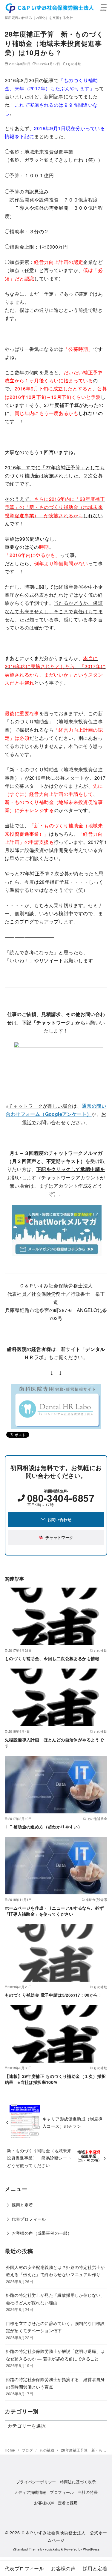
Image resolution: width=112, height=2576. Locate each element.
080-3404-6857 (61, 1498)
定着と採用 (68, 2503)
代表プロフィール (29, 2219)
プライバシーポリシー (36, 2482)
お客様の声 (44, 2503)
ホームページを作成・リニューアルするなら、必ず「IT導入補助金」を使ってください (54, 1911)
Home (10, 2450)
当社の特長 (88, 2492)
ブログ (28, 2450)
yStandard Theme (26, 2549)
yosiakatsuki (54, 2549)
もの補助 (74, 64)
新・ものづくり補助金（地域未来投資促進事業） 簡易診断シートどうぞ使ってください (39, 2158)
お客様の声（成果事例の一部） (42, 2233)
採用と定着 (22, 2205)
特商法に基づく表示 (78, 2482)
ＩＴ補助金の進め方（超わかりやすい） (43, 1827)
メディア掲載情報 (30, 2492)
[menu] (104, 7)
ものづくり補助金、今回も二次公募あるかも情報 (52, 1658)
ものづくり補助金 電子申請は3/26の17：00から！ (54, 1995)
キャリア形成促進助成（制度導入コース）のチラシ (73, 2122)
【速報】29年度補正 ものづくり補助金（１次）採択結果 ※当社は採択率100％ (55, 2079)
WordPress (91, 2549)
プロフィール (62, 2492)
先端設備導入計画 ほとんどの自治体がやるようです (54, 1743)
